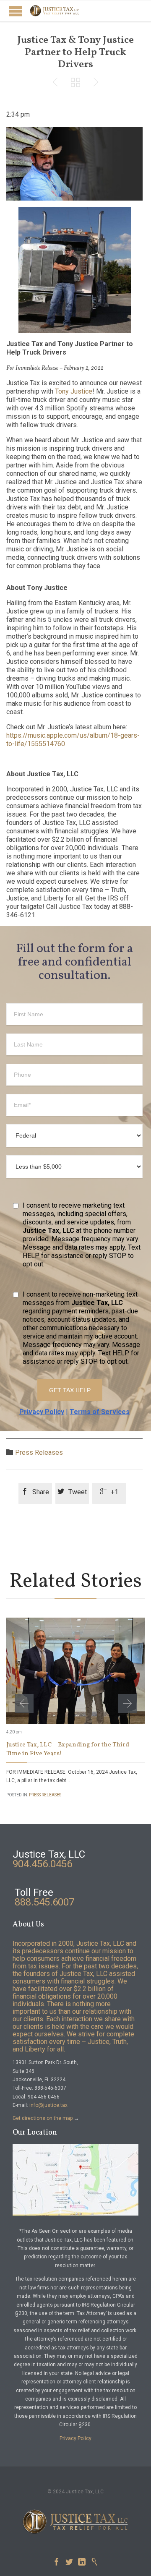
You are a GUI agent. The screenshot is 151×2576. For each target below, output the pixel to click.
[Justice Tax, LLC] (55, 11)
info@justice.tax (48, 2105)
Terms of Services (100, 1412)
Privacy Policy (42, 1412)
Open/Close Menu (16, 11)
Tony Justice (74, 391)
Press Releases (39, 1452)
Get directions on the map (43, 2118)
